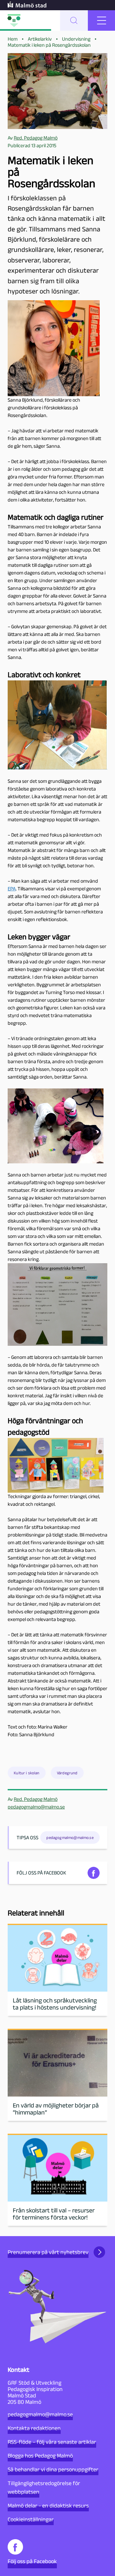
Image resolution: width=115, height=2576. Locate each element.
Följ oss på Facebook (32, 2561)
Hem (13, 39)
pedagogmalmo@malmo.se (36, 1807)
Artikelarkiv (40, 39)
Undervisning (76, 39)
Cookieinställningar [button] (31, 2519)
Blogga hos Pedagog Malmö (40, 2456)
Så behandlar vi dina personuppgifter (53, 2469)
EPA (12, 889)
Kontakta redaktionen (34, 2428)
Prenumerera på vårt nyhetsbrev (48, 2252)
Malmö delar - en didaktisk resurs (48, 2506)
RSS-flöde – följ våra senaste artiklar (52, 2442)
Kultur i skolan (27, 1773)
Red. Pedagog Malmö (36, 1799)
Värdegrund (67, 1773)
